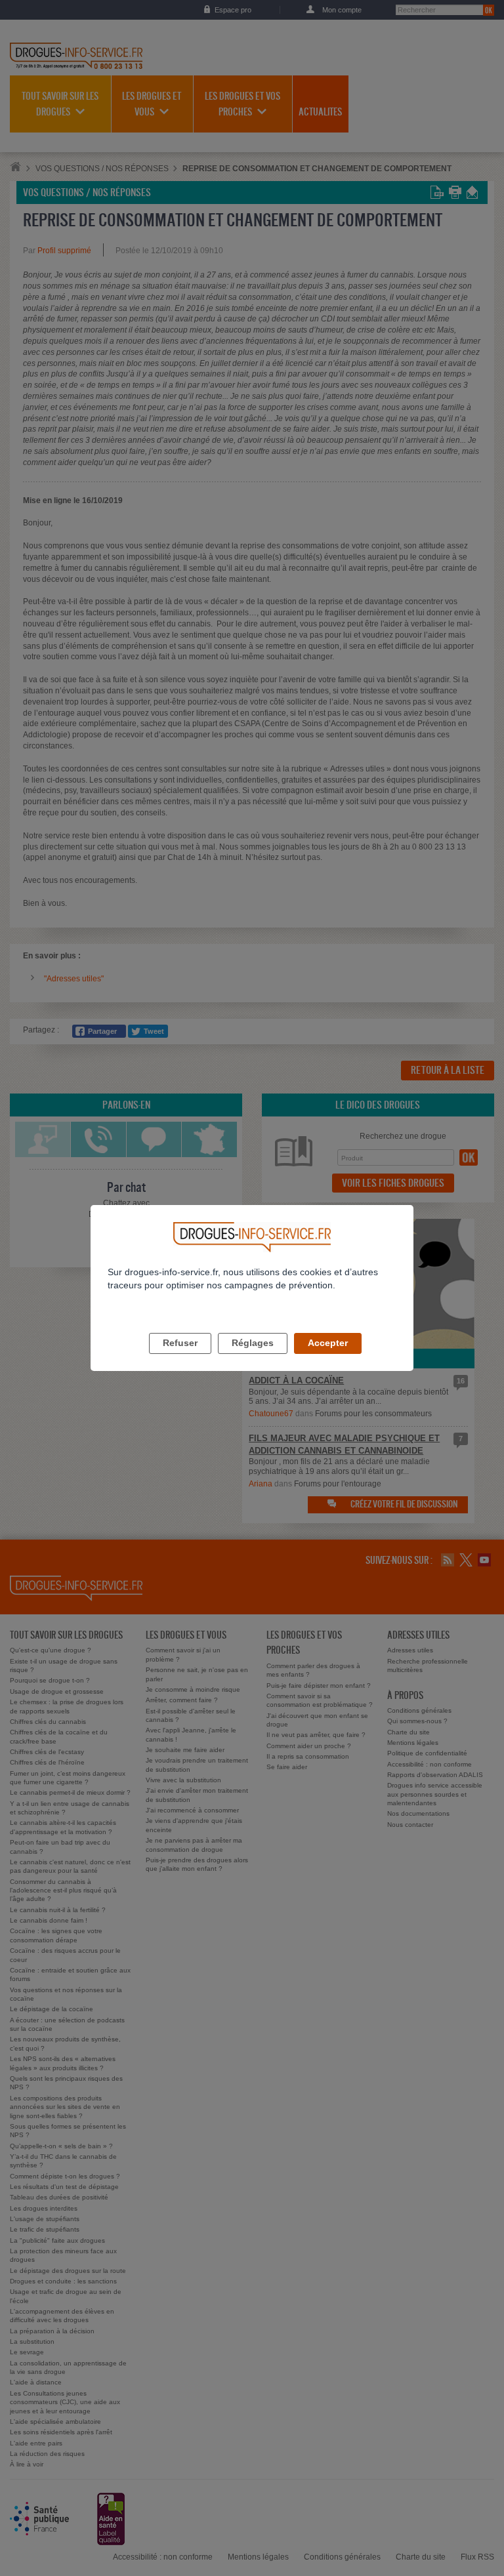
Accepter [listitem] (328, 1343)
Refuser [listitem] (180, 1343)
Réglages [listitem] (253, 1343)
